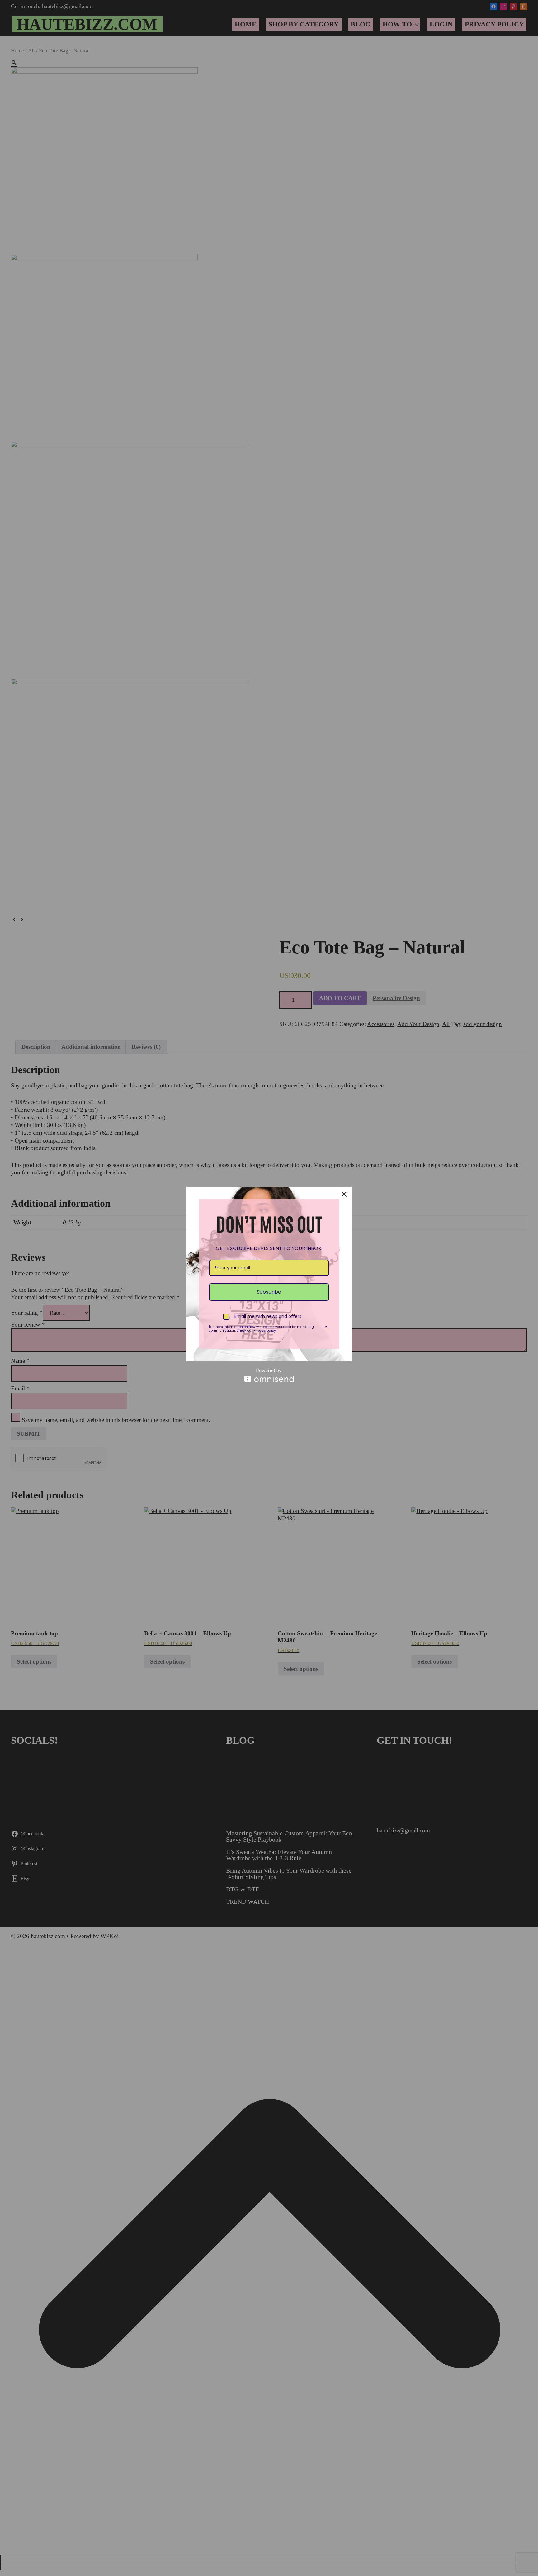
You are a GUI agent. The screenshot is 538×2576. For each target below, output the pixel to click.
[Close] (344, 1194)
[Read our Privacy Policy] (325, 1328)
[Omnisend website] (269, 1375)
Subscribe (269, 1292)
